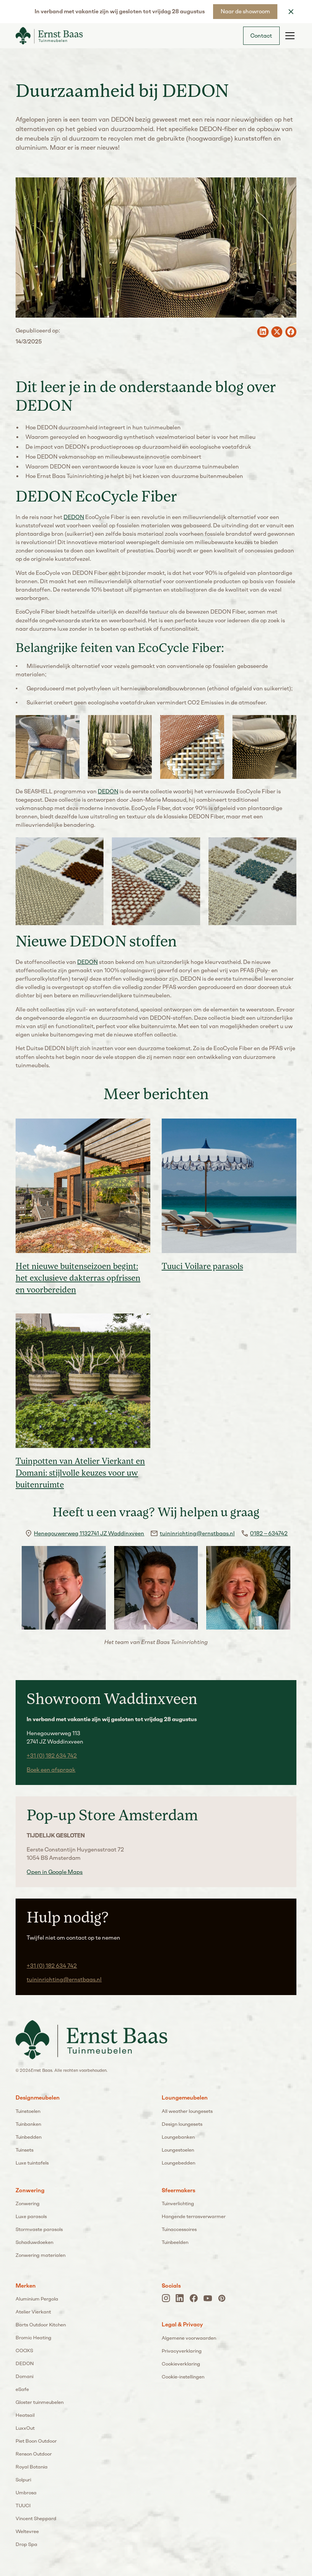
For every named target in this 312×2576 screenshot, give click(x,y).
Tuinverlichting (178, 2203)
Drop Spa (26, 2544)
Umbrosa (26, 2493)
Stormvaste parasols (39, 2229)
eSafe (22, 2389)
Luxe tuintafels (32, 2163)
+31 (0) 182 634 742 (52, 1756)
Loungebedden (178, 2163)
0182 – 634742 (269, 1533)
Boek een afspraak (51, 1770)
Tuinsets (25, 2150)
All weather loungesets (187, 2111)
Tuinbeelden (175, 2242)
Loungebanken (178, 2137)
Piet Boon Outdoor (36, 2441)
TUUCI (23, 2506)
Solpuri (23, 2480)
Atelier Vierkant (33, 2312)
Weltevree (27, 2531)
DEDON (74, 517)
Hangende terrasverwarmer (194, 2216)
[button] (289, 36)
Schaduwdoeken (34, 2242)
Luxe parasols (31, 2216)
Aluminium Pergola (37, 2299)
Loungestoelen (178, 2150)
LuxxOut (25, 2428)
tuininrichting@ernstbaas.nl (197, 1533)
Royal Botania (32, 2467)
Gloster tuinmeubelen (40, 2402)
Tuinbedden (29, 2137)
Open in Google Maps (55, 1872)
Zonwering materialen (41, 2255)
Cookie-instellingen (183, 2377)
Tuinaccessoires (179, 2229)
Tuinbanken (28, 2124)
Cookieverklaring (181, 2364)
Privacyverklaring (182, 2351)
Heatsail (25, 2415)
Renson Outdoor (34, 2454)
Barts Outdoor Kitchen (41, 2325)
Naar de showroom (245, 11)
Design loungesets (182, 2124)
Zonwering (28, 2203)
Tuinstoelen (28, 2111)
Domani (25, 2376)
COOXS (24, 2351)
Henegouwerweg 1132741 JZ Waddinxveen (89, 1533)
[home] (49, 36)
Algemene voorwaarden (189, 2338)
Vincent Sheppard (36, 2518)
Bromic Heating (33, 2338)
